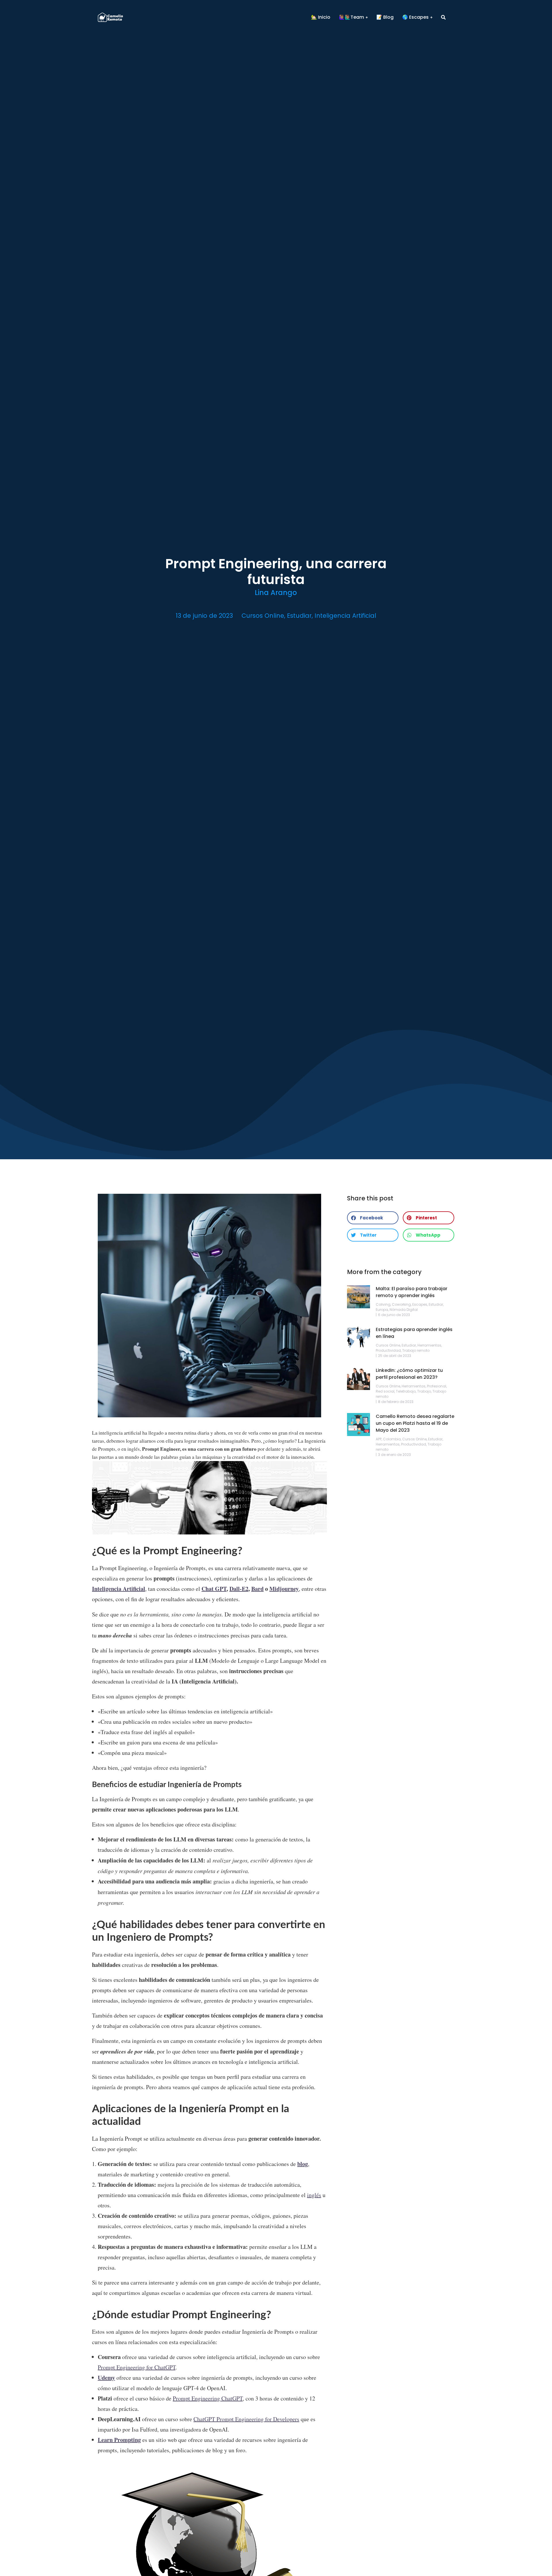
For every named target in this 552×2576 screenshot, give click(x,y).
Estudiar (299, 616)
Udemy (106, 2378)
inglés (314, 2195)
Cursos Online (263, 616)
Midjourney (284, 1589)
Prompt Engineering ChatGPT (208, 2398)
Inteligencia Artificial (345, 616)
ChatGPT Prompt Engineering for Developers (246, 2419)
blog (303, 2164)
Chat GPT (214, 1589)
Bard (257, 1589)
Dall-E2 (239, 1589)
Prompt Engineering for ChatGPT (137, 2367)
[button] (373, 1218)
